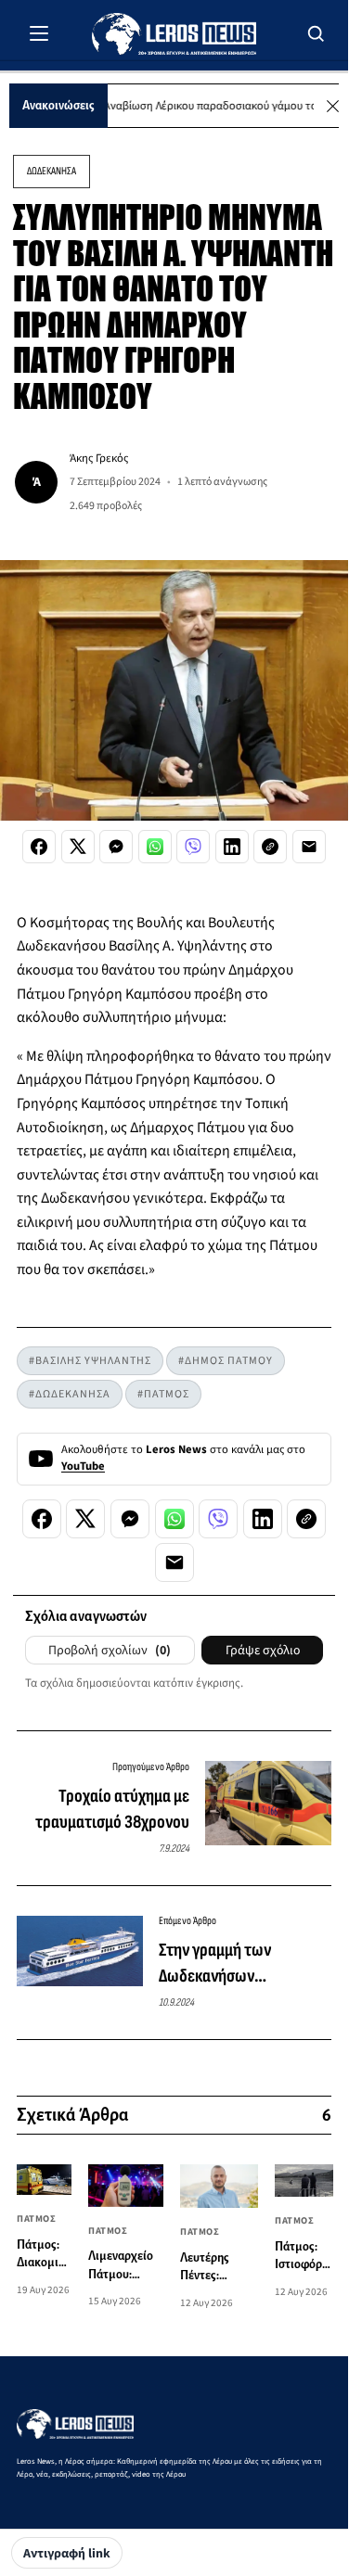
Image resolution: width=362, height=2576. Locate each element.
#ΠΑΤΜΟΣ (163, 1394)
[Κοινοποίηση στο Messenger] (116, 847)
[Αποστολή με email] (309, 847)
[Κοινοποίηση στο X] (78, 847)
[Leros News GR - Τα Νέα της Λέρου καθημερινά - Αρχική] (174, 34)
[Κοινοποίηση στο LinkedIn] (232, 847)
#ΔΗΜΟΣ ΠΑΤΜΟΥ (226, 1361)
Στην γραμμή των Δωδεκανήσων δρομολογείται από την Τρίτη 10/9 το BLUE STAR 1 (240, 1964)
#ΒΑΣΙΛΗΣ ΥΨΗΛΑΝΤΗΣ (90, 1361)
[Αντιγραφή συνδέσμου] (270, 847)
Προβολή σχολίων (110, 1651)
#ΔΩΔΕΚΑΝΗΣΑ (70, 1394)
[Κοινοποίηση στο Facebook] (39, 847)
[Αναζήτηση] (317, 33)
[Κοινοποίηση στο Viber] (193, 847)
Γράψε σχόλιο (263, 1651)
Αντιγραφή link (67, 2554)
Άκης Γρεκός (99, 458)
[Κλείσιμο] (333, 106)
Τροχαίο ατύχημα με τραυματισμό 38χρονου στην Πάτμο (112, 1810)
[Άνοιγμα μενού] (39, 33)
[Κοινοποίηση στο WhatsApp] (155, 847)
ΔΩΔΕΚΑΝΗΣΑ (52, 171)
